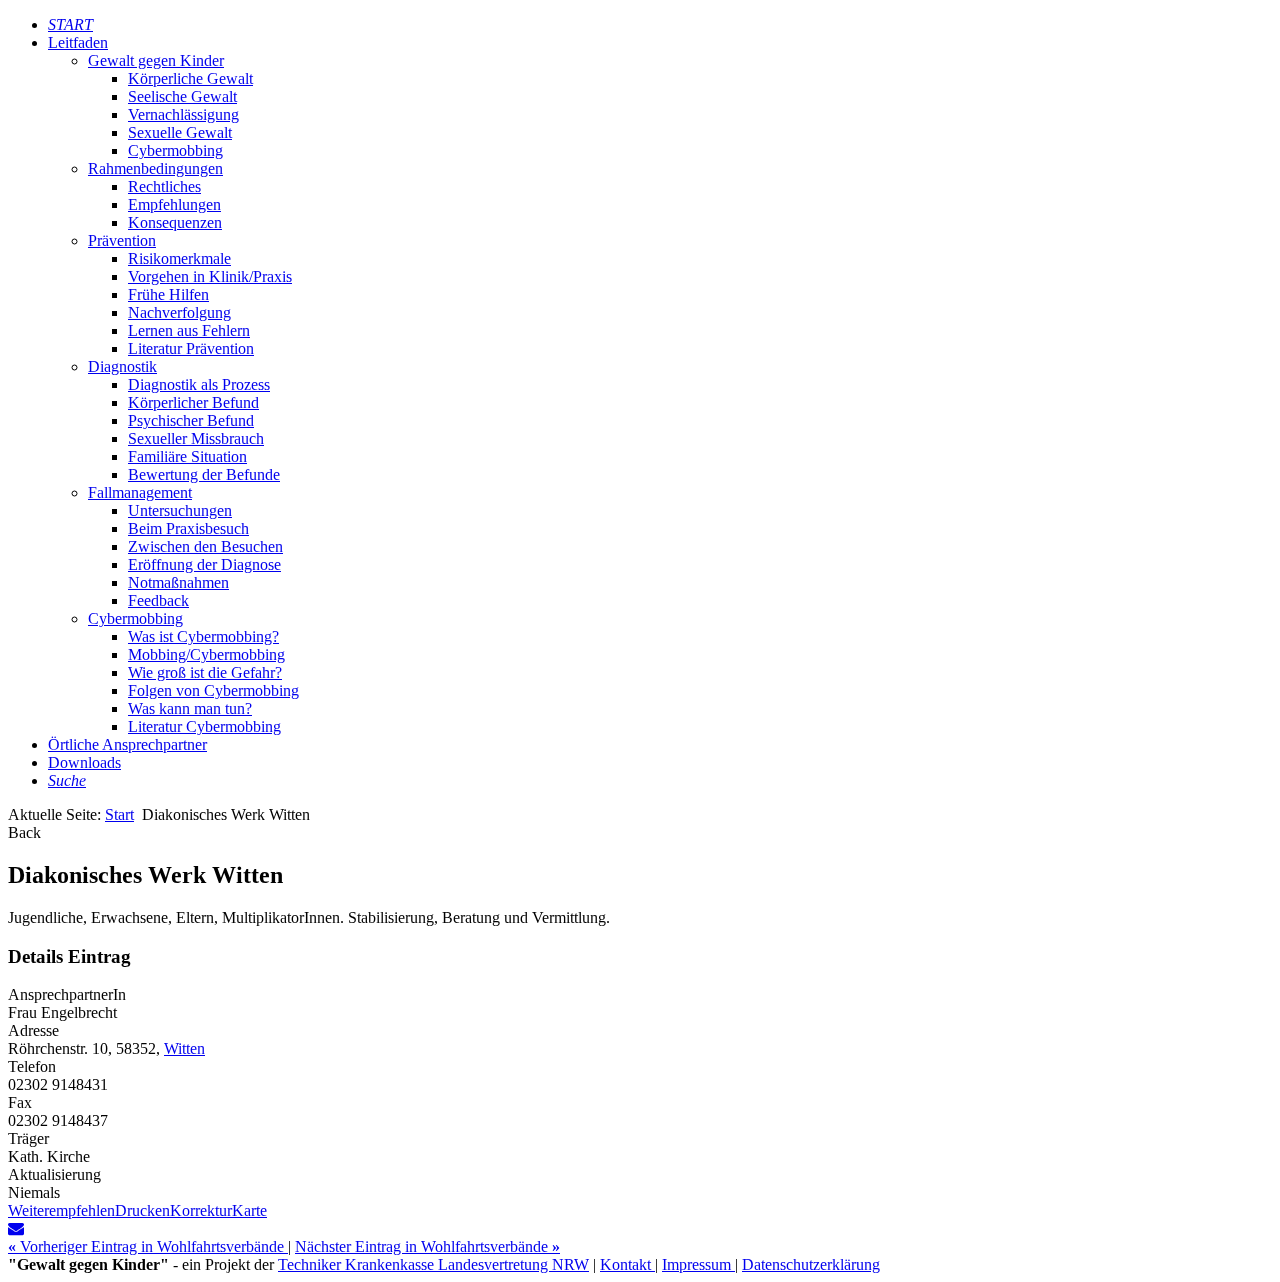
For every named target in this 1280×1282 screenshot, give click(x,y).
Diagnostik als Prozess (199, 384)
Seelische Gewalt (182, 96)
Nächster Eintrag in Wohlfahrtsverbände (427, 1246)
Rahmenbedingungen (155, 168)
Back (24, 832)
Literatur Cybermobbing (204, 726)
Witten (184, 1048)
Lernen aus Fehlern (189, 330)
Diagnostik (122, 366)
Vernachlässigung (183, 114)
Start (119, 814)
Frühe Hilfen (168, 294)
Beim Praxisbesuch (188, 528)
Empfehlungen (174, 204)
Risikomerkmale (179, 258)
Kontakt (627, 1264)
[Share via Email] (16, 1228)
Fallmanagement (140, 492)
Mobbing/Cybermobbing (206, 654)
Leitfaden (78, 42)
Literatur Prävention (191, 348)
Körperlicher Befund (193, 402)
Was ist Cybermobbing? (203, 636)
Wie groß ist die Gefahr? (205, 672)
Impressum (698, 1264)
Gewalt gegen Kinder (156, 60)
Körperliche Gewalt (190, 78)
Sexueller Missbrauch (196, 438)
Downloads (84, 762)
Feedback (158, 600)
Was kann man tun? (190, 708)
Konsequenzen (175, 222)
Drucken (142, 1210)
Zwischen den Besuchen (205, 546)
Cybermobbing (175, 150)
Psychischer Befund (191, 420)
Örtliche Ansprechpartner (127, 744)
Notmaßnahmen (178, 582)
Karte (249, 1210)
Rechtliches (164, 186)
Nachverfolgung (179, 312)
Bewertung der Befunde (204, 474)
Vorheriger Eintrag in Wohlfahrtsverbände (148, 1246)
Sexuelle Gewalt (180, 132)
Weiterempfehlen (61, 1210)
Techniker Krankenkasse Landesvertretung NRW (433, 1264)
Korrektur (201, 1210)
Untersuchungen (180, 510)
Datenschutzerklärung (811, 1264)
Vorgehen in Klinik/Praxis (210, 276)
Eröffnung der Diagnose (204, 564)
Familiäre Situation (187, 456)
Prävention (122, 240)
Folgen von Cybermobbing (213, 690)
